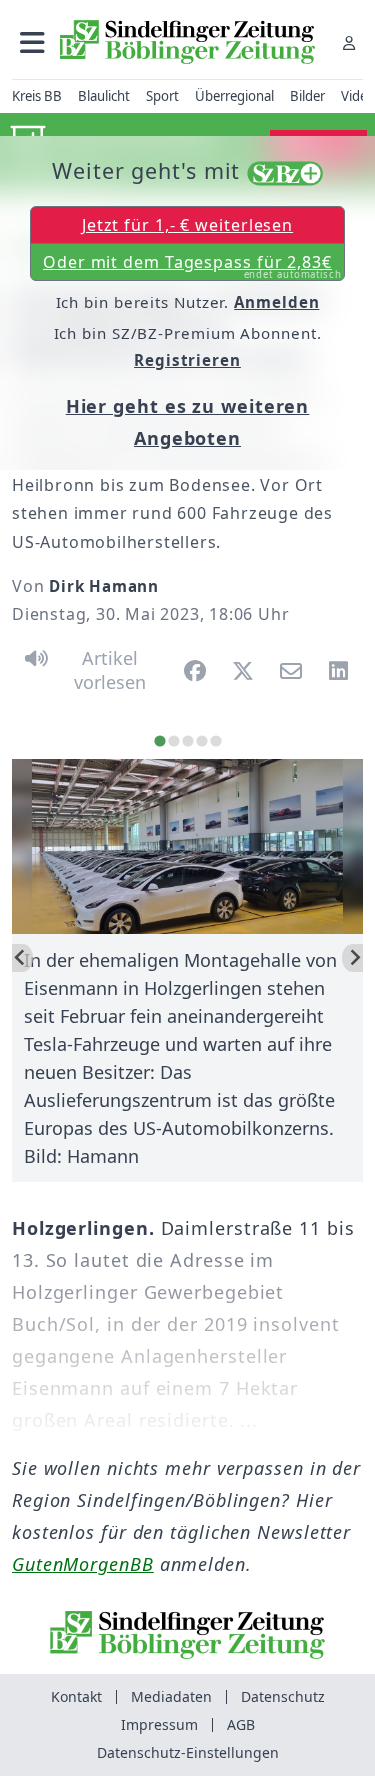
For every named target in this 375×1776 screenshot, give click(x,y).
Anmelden (276, 302)
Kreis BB (37, 96)
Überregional (234, 96)
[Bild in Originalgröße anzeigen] (187, 847)
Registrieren (187, 360)
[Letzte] (22, 958)
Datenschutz (283, 1696)
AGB (241, 1724)
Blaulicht (104, 96)
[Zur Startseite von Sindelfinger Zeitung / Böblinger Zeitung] (187, 42)
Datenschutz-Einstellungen (188, 1752)
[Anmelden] (349, 42)
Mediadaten (171, 1696)
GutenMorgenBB (83, 1564)
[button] (32, 42)
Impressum (159, 1724)
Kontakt (76, 1696)
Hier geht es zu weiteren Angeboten (188, 422)
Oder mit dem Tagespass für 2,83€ (192, 266)
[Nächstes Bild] (352, 958)
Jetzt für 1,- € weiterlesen (187, 225)
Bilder (307, 96)
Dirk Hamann (104, 586)
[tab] (159, 740)
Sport (162, 96)
